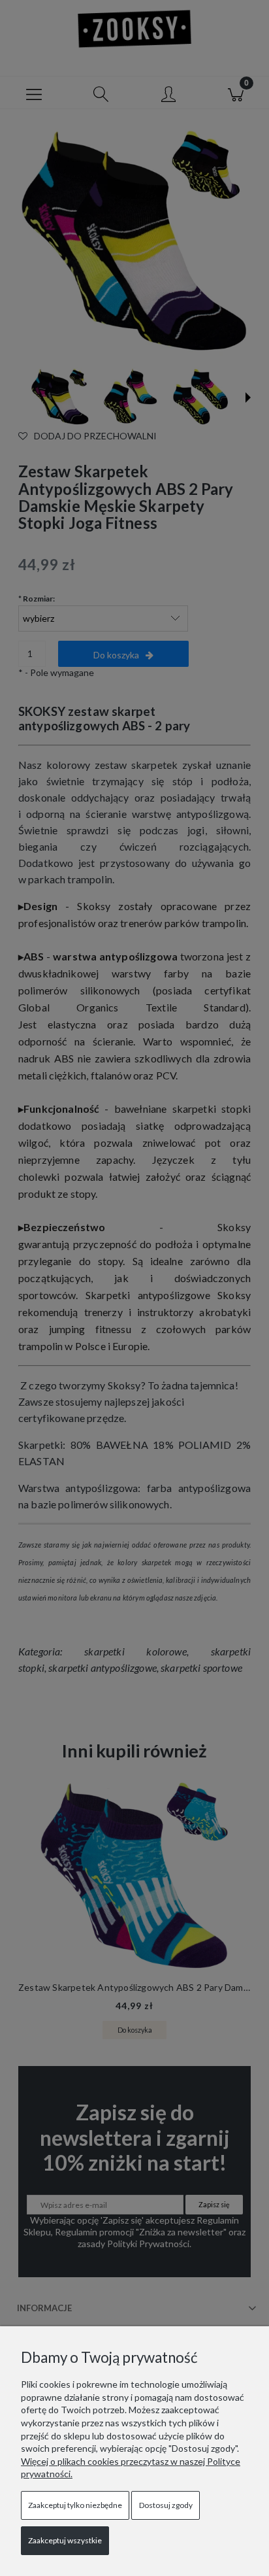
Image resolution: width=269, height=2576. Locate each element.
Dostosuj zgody (166, 2505)
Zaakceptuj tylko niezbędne (75, 2505)
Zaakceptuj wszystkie (65, 2540)
